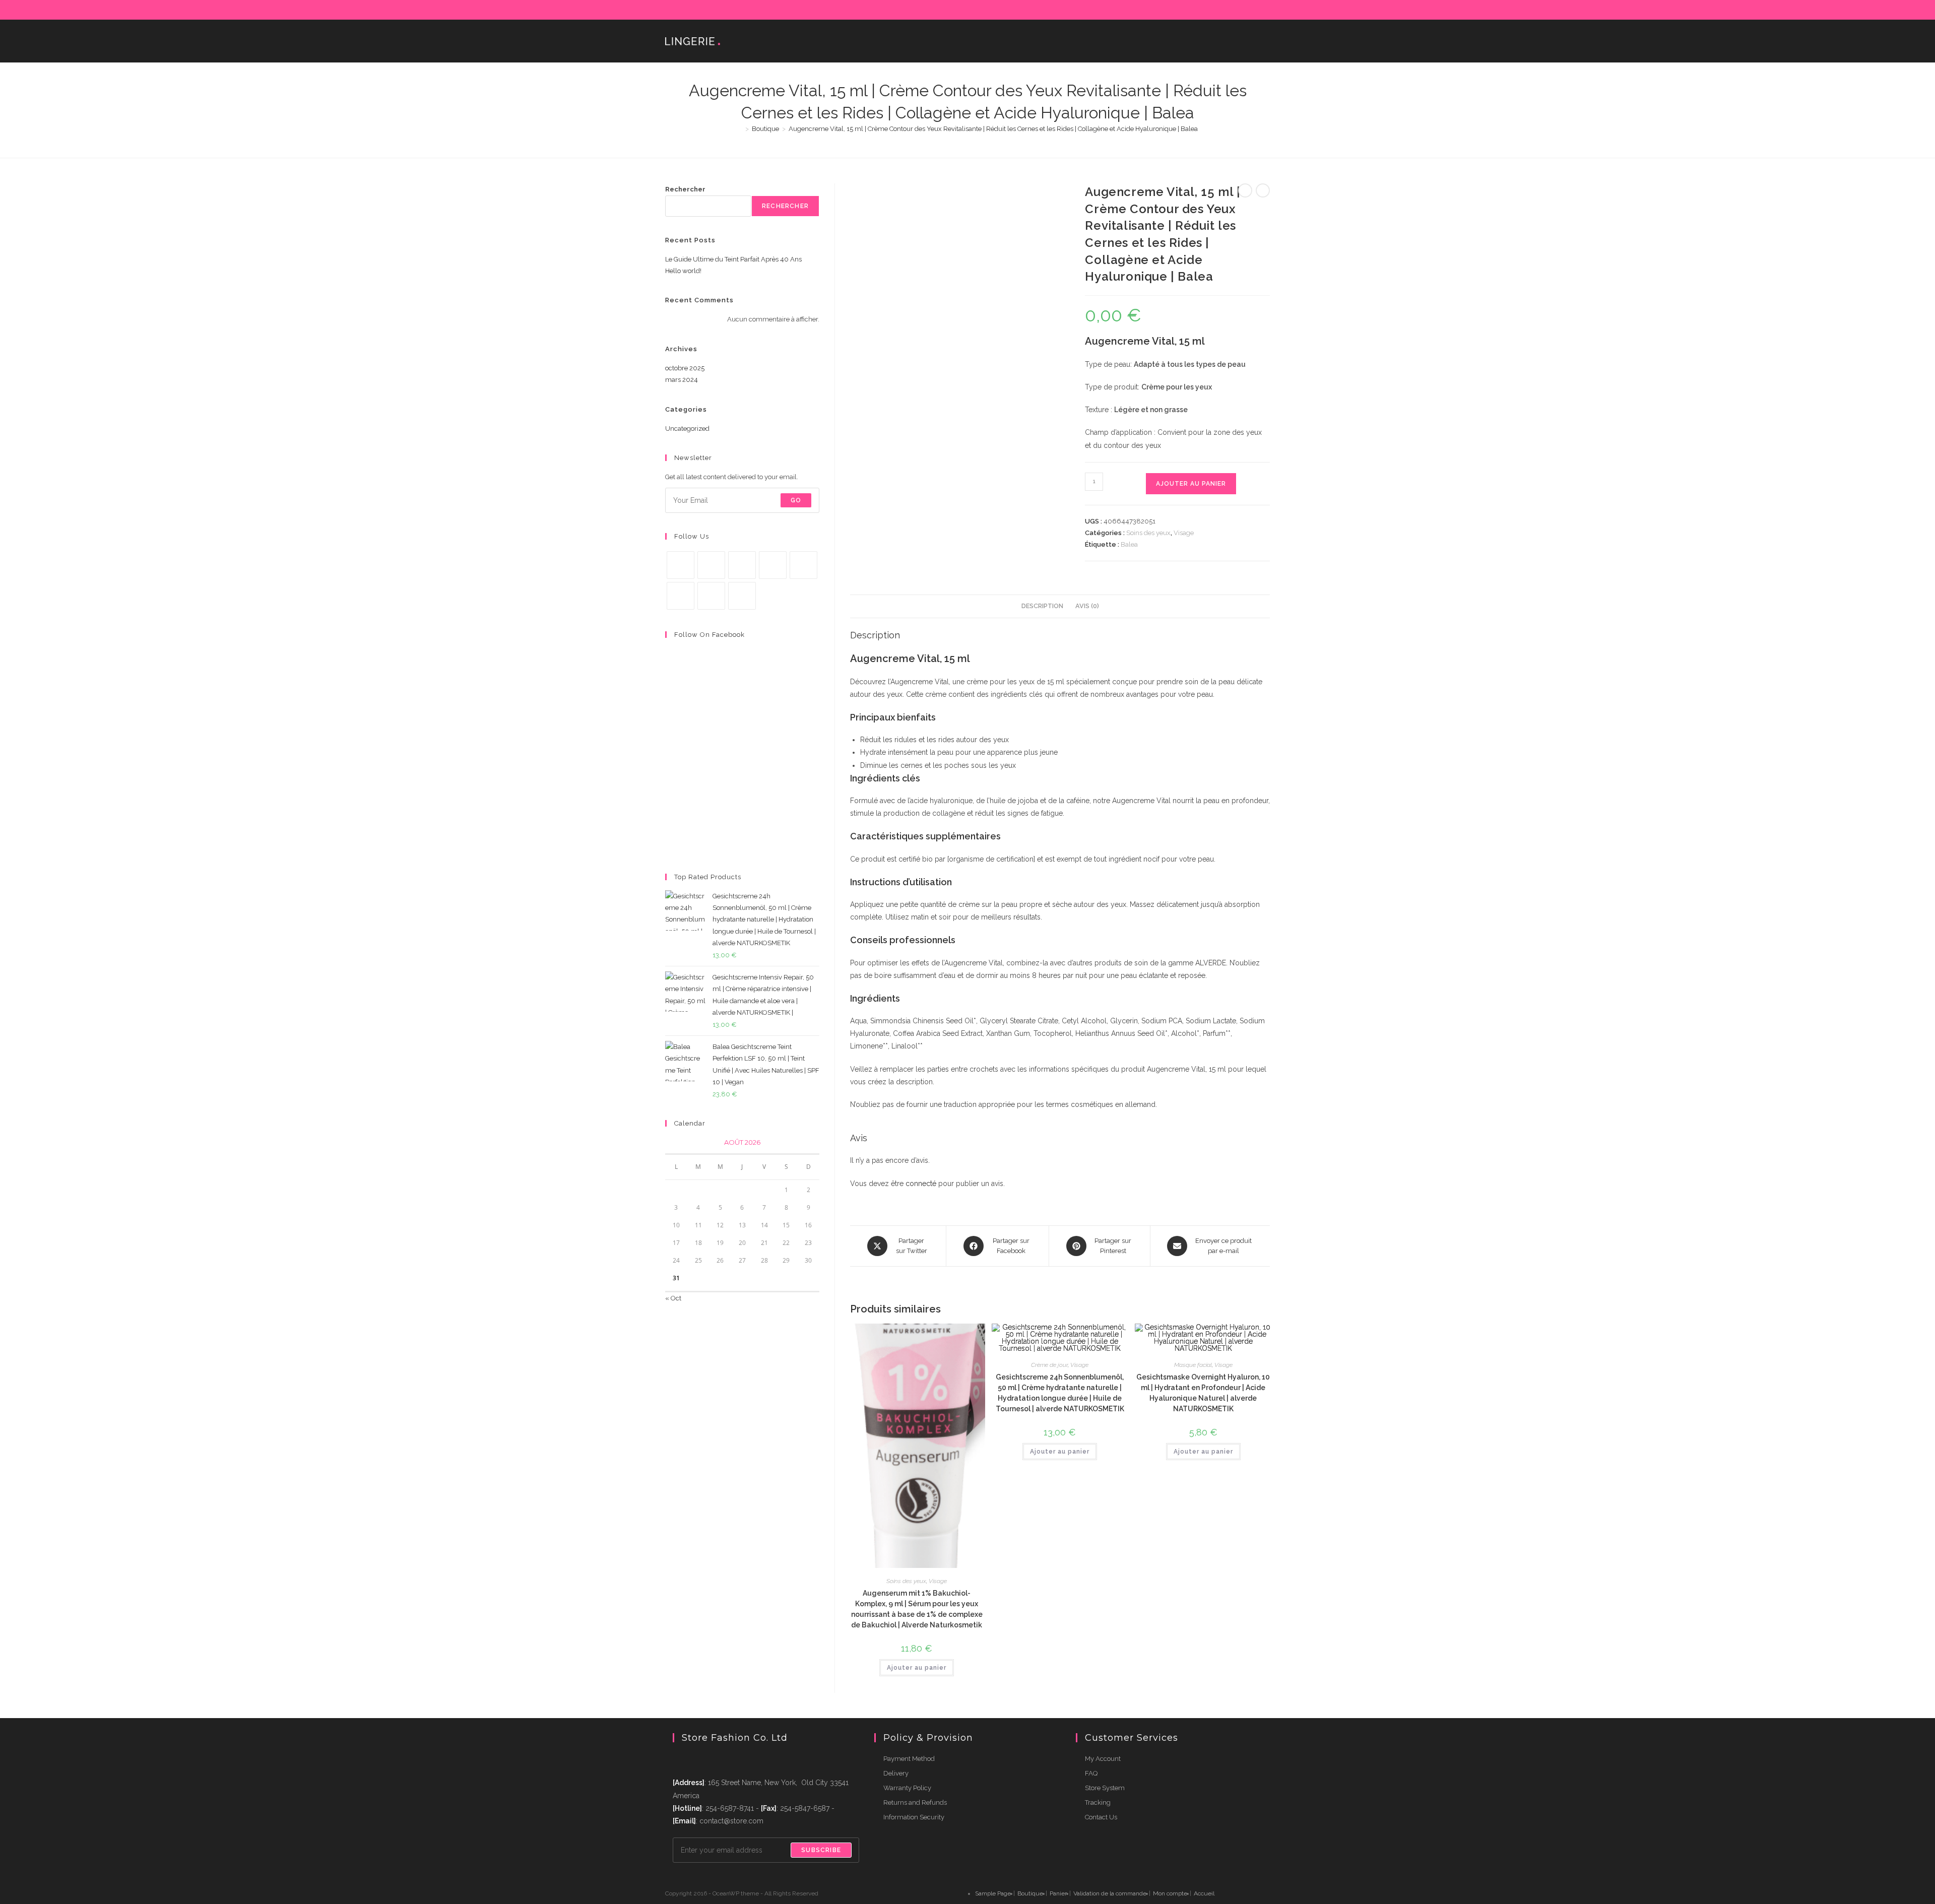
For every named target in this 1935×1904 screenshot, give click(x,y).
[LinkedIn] (1232, 10)
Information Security (914, 1817)
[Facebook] (1186, 10)
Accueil (1204, 1893)
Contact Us (1101, 1817)
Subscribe (821, 1850)
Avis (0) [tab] (1087, 606)
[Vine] (681, 596)
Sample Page (993, 1893)
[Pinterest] (1198, 10)
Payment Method (909, 1759)
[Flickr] (1244, 10)
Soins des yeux (1148, 533)
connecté (921, 1184)
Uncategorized (687, 429)
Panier (1058, 1893)
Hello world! (683, 271)
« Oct (673, 1298)
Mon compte (1170, 1893)
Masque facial (1193, 1365)
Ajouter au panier (1191, 484)
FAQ (1091, 1773)
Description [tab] (1042, 606)
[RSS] (1266, 10)
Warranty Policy (907, 1788)
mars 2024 (682, 380)
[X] (1174, 10)
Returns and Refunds (915, 1802)
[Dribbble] (1209, 10)
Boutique (1030, 1893)
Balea (1129, 544)
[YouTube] (1255, 10)
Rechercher (685, 189)
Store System (1105, 1788)
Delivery (896, 1773)
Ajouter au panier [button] (917, 1668)
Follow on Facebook (709, 635)
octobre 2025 (685, 368)
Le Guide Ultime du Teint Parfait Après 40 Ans (733, 259)
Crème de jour (1049, 1365)
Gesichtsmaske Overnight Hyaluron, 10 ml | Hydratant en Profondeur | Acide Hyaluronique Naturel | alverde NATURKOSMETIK (1203, 1393)
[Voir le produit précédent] (1245, 190)
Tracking (1098, 1802)
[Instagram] (1221, 10)
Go (796, 500)
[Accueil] (740, 129)
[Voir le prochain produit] (1263, 190)
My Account (1103, 1759)
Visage (1184, 533)
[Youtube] (711, 596)
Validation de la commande (1110, 1893)
